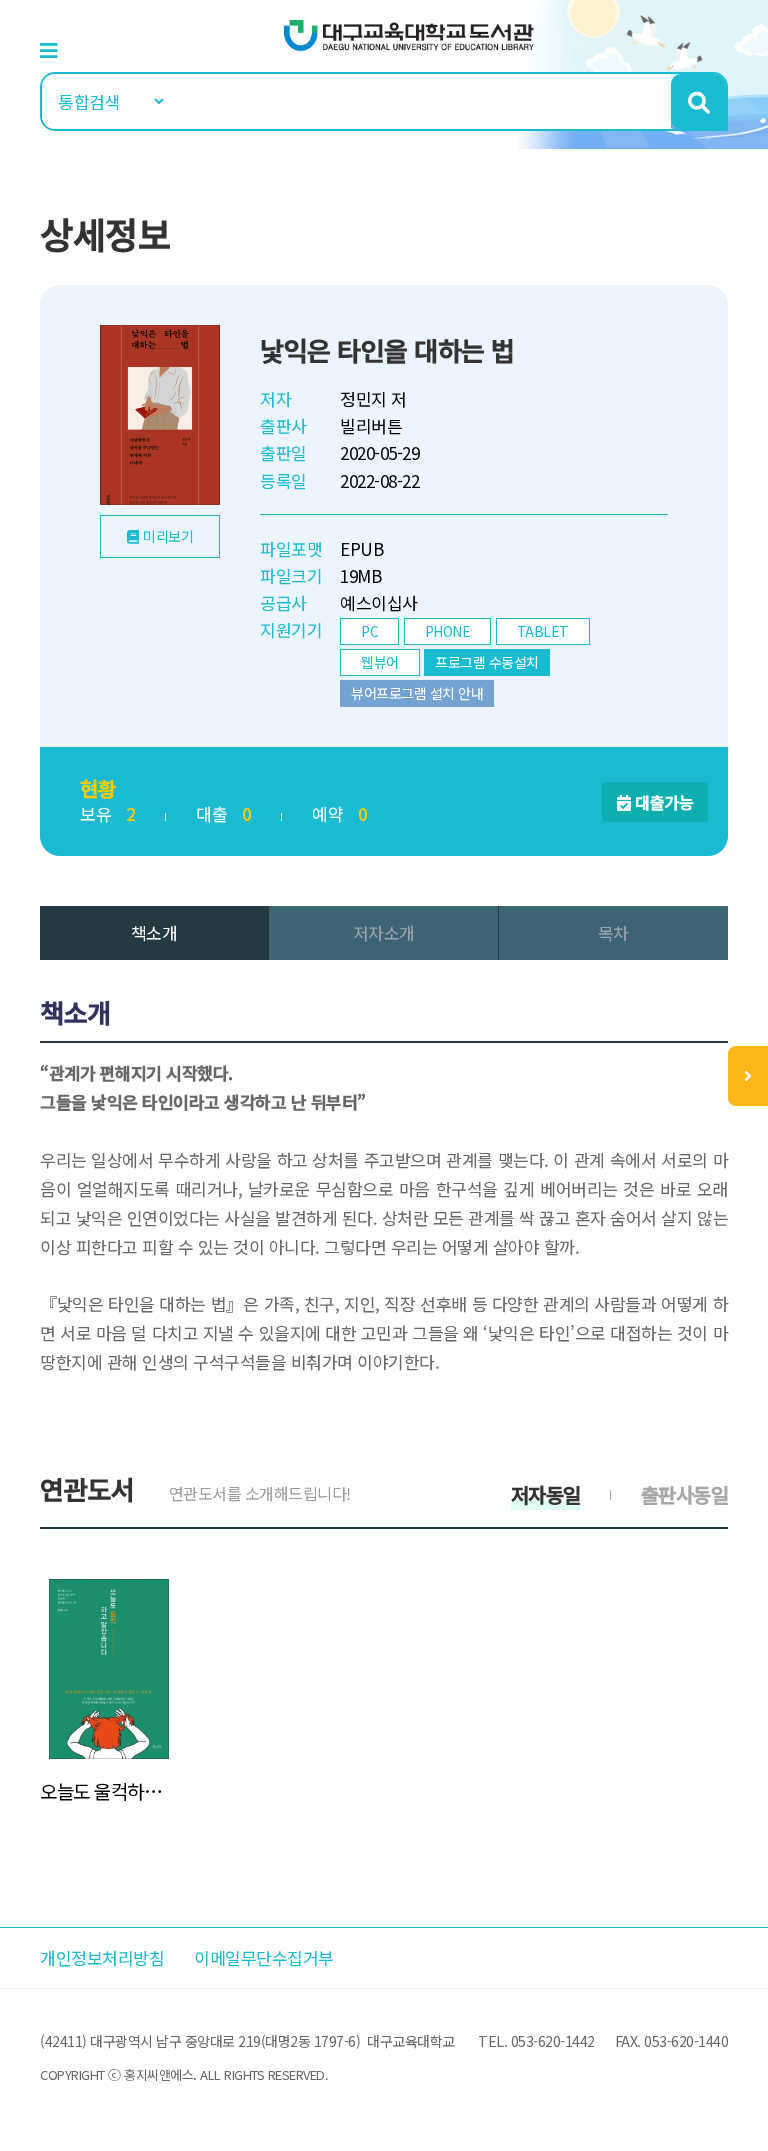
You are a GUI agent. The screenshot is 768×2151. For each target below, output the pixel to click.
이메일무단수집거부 (264, 1957)
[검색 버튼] (698, 101)
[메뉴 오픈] (748, 1076)
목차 (613, 932)
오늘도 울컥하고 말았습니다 (109, 1791)
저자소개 (384, 932)
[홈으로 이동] (409, 33)
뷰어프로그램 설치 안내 (417, 693)
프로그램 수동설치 (487, 662)
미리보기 (168, 536)
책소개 (154, 932)
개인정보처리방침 (102, 1957)
